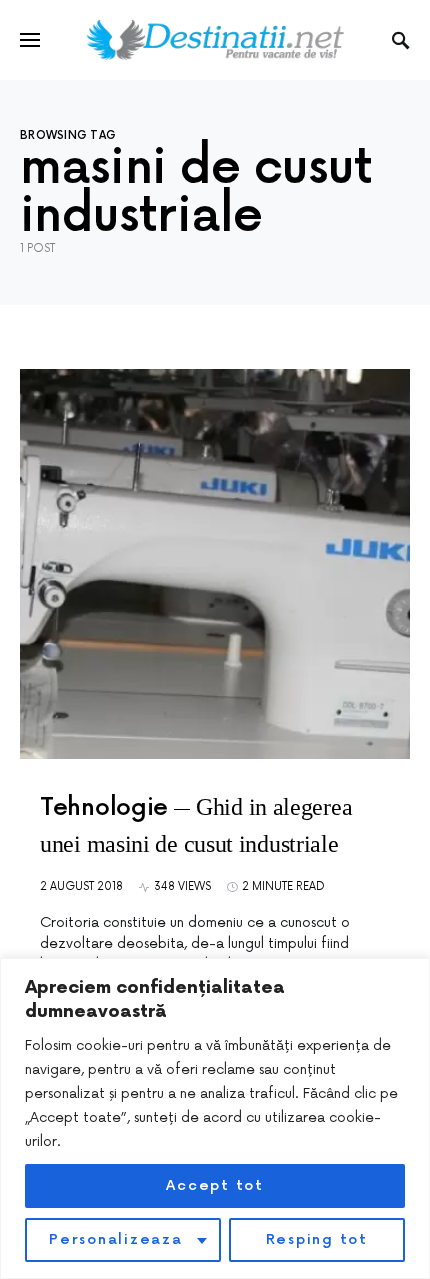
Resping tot (317, 1239)
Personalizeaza (116, 1239)
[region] (215, 1118)
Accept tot (215, 1185)
